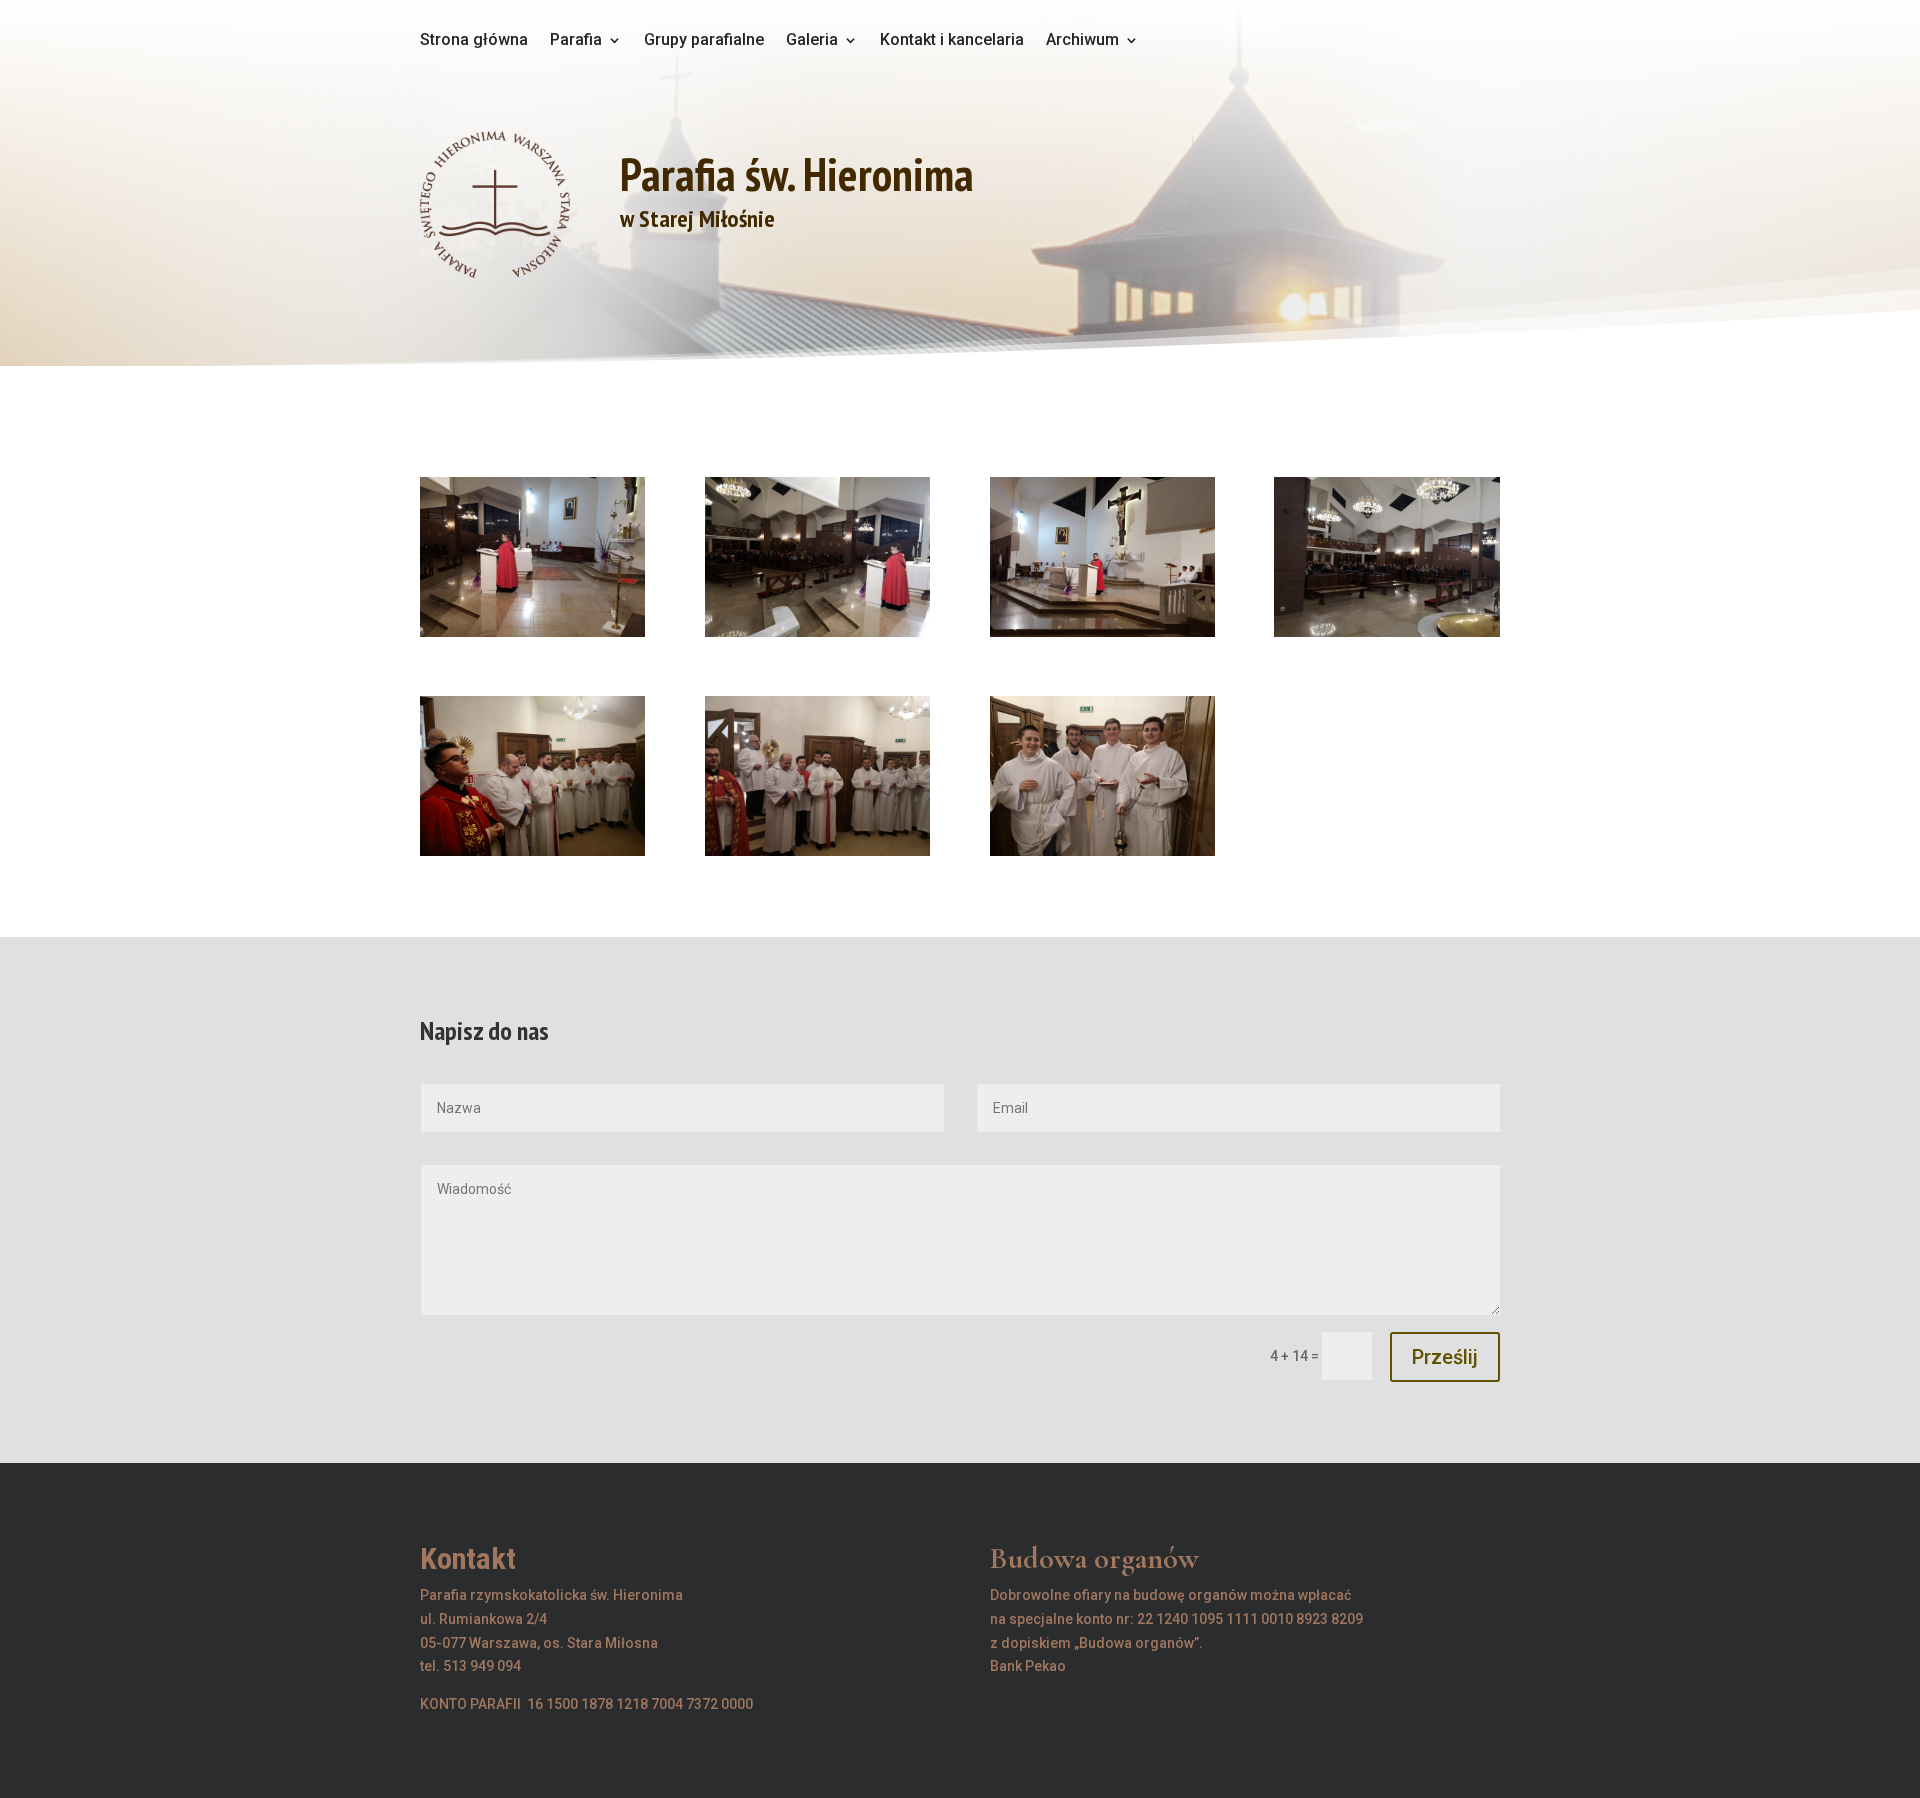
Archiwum (1082, 41)
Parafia (576, 41)
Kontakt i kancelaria (952, 41)
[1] (532, 637)
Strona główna (474, 41)
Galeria (812, 41)
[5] (532, 856)
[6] (817, 856)
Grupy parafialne (704, 41)
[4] (1386, 637)
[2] (817, 637)
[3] (1102, 637)
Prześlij (1445, 1357)
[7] (1102, 856)
